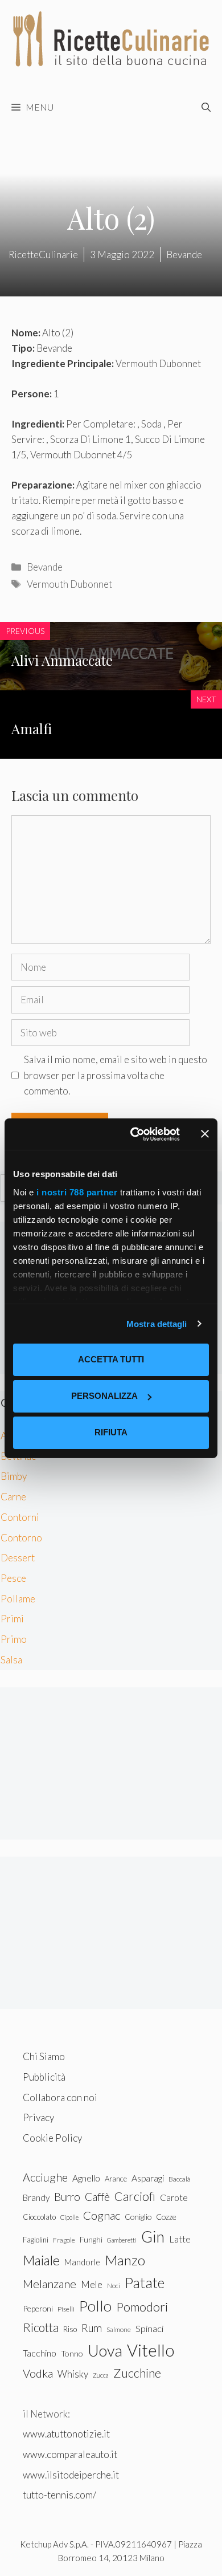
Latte (180, 2239)
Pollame (18, 1599)
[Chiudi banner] (205, 1134)
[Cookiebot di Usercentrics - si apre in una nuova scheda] (135, 1134)
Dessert (18, 1558)
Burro (67, 2197)
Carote (174, 2197)
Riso (70, 2329)
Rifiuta (111, 1432)
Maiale (41, 2260)
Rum (92, 2328)
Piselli (66, 2309)
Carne (13, 1497)
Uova (105, 2351)
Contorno (21, 1538)
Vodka (38, 2373)
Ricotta (41, 2327)
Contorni (20, 1517)
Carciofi (135, 2196)
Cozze (166, 2217)
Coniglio (138, 2217)
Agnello (86, 2178)
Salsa (11, 1660)
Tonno (72, 2353)
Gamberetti (122, 2240)
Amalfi (32, 729)
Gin (153, 2237)
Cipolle (69, 2217)
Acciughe (45, 2177)
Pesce (13, 1578)
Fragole (64, 2240)
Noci (114, 2286)
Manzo (125, 2260)
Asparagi (148, 2178)
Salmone (119, 2329)
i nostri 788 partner (77, 1192)
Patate (145, 2282)
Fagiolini (36, 2240)
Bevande (45, 567)
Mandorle (82, 2262)
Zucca (101, 2375)
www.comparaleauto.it (70, 2454)
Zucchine (137, 2373)
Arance (116, 2179)
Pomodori (142, 2307)
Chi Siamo (44, 2056)
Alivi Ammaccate (62, 660)
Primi (12, 1619)
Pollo (95, 2306)
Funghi (91, 2240)
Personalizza (104, 1396)
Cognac (102, 2215)
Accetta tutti (111, 1359)
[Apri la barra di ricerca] (206, 107)
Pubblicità (44, 2077)
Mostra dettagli (157, 1324)
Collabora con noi (60, 2097)
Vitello (151, 2350)
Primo (14, 1639)
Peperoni (38, 2308)
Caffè (97, 2197)
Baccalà (180, 2179)
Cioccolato (39, 2217)
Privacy (38, 2117)
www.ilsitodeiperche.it (71, 2475)
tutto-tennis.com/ (59, 2495)
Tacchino (40, 2353)
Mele (92, 2284)
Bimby (14, 1476)
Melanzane (50, 2284)
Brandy (36, 2197)
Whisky (73, 2374)
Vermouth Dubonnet (69, 584)
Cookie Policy (52, 2138)
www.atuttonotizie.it (66, 2434)
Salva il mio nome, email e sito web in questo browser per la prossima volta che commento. (116, 1075)
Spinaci (149, 2329)
